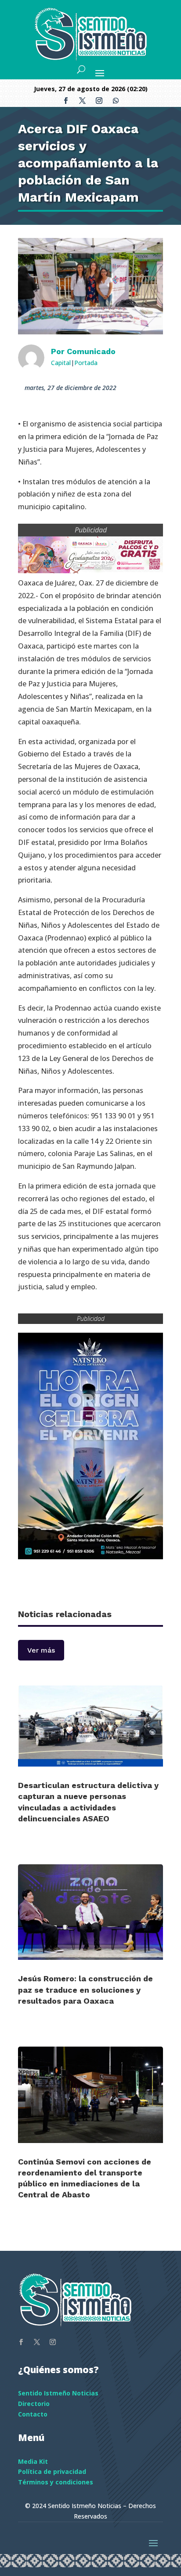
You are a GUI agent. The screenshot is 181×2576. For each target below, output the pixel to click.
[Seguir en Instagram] (99, 101)
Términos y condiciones (56, 2482)
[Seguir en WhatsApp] (116, 101)
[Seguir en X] (82, 101)
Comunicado (91, 351)
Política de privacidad (52, 2471)
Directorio (34, 2404)
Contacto (33, 2414)
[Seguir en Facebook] (65, 101)
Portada (86, 363)
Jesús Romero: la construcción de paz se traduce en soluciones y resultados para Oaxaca (85, 1989)
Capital (61, 363)
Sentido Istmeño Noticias (58, 2393)
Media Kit (33, 2461)
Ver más (41, 1650)
